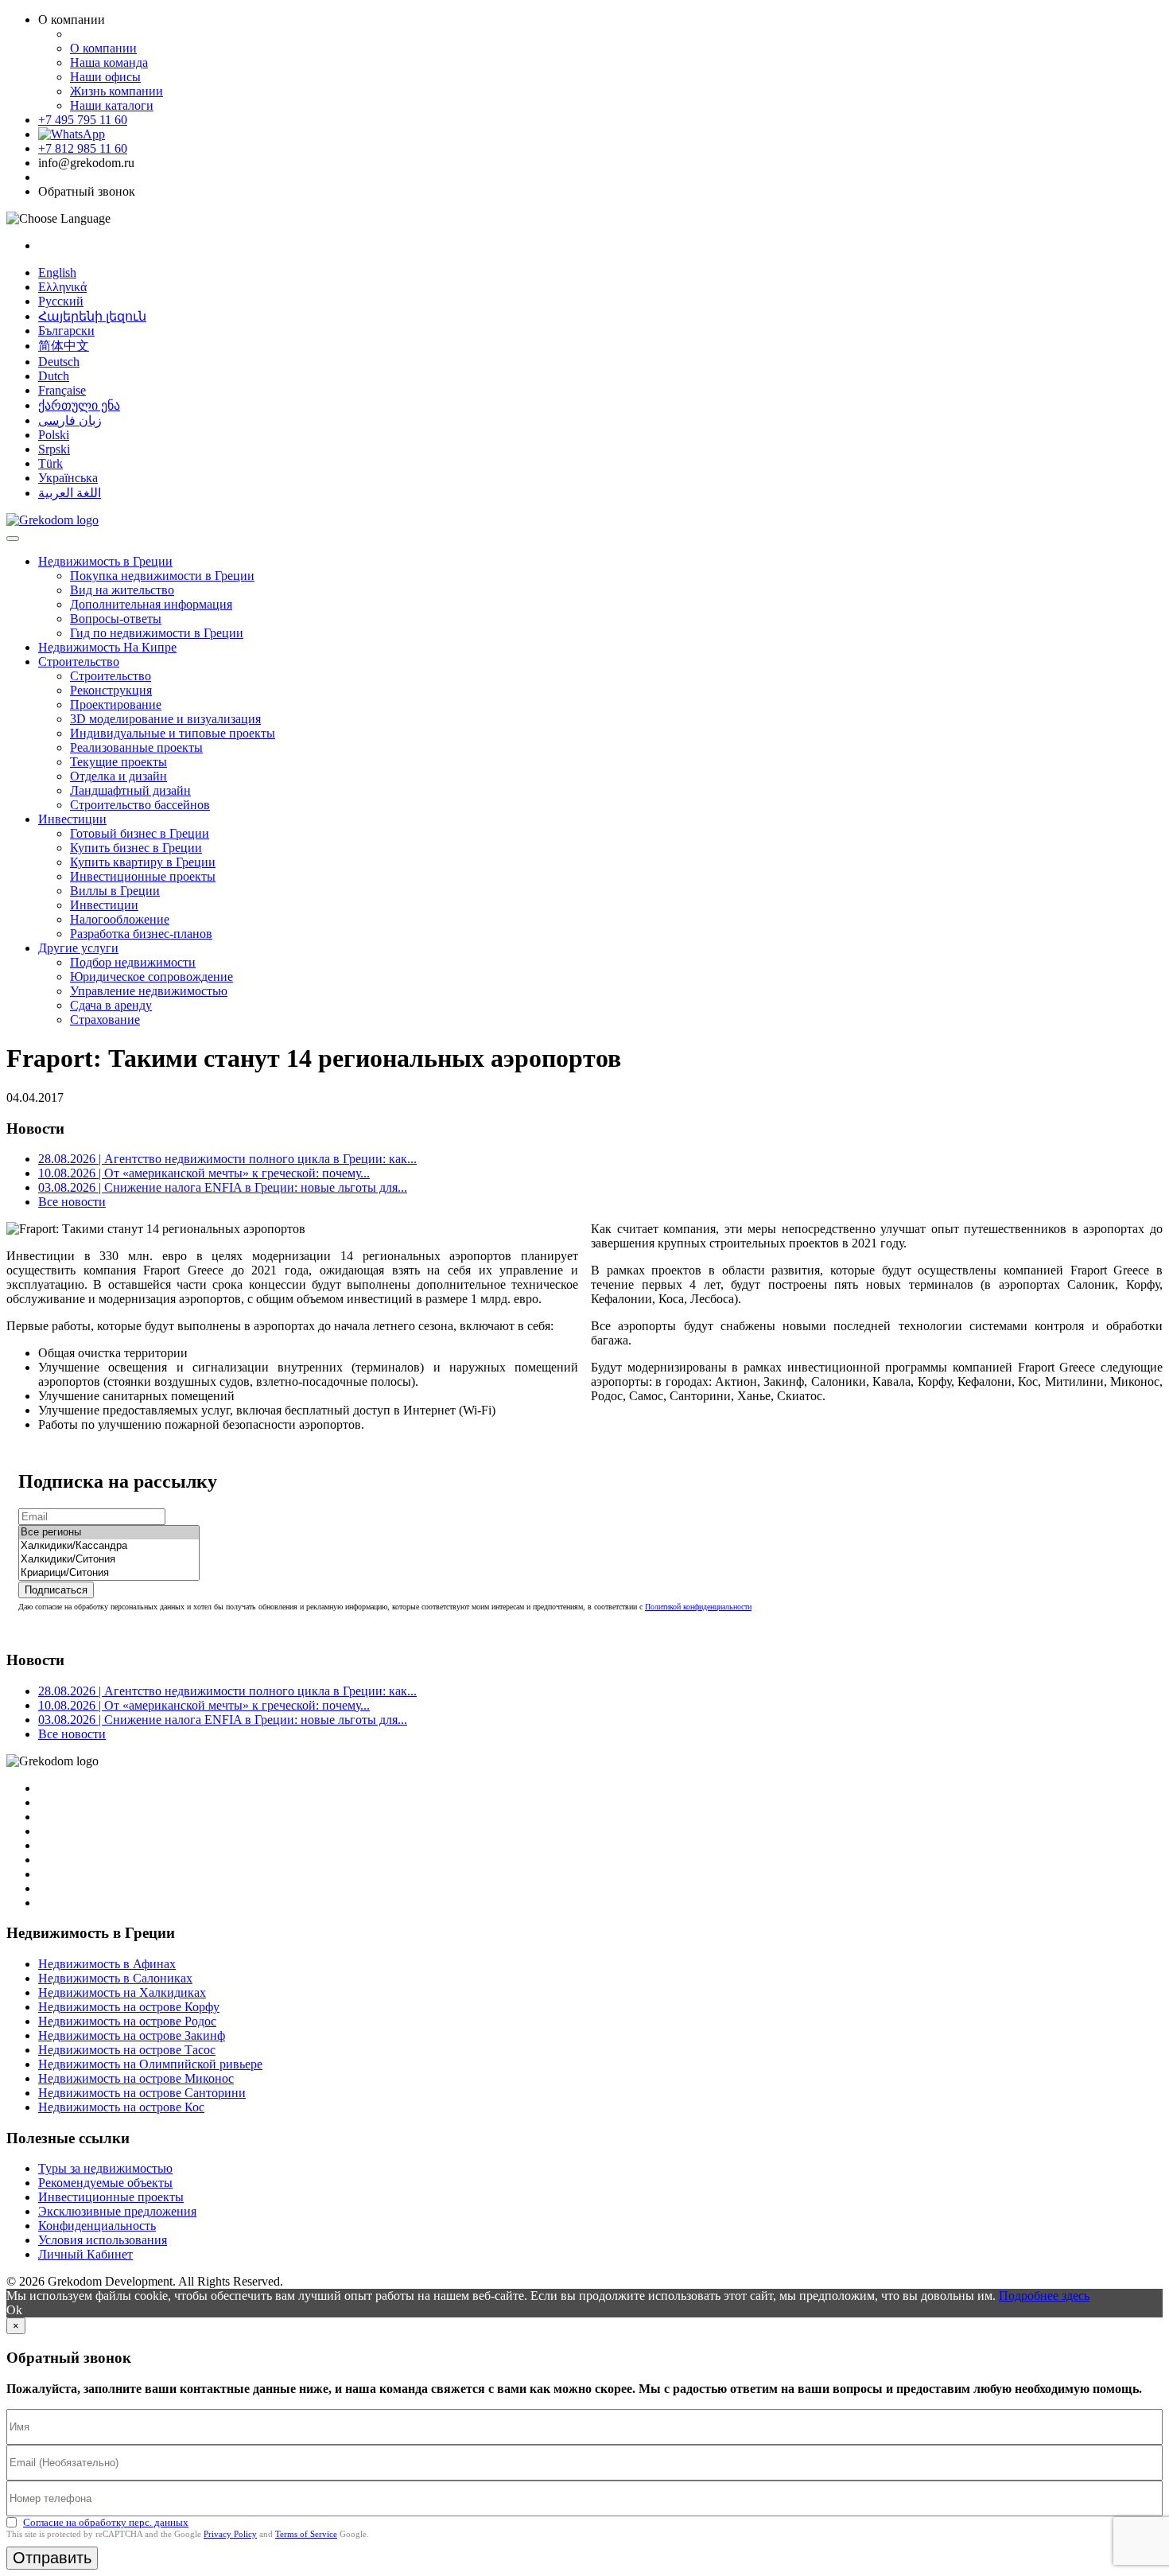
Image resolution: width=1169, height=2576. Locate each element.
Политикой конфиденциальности (698, 1607)
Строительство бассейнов (140, 805)
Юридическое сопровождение (151, 977)
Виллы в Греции (115, 891)
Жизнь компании (117, 91)
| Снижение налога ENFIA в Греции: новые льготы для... (223, 1187)
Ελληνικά (62, 287)
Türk (50, 463)
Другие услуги (78, 948)
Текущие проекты (118, 762)
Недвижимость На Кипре (107, 647)
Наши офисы (105, 77)
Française (62, 390)
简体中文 (64, 346)
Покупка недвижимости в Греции (162, 576)
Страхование (105, 1020)
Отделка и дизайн (118, 776)
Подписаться (56, 1590)
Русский (61, 301)
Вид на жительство (122, 590)
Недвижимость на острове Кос (121, 2107)
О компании (103, 48)
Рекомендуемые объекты (105, 2183)
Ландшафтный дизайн (130, 790)
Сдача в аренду (111, 1005)
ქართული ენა (79, 405)
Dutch (54, 376)
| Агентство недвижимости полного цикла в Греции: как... (227, 1159)
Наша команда (109, 62)
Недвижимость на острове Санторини (142, 2093)
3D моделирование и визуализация (165, 719)
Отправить (52, 2558)
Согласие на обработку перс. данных (106, 2522)
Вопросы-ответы (116, 619)
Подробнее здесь (1044, 2296)
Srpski (54, 449)
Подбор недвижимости (133, 962)
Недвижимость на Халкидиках (122, 1992)
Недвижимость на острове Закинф (132, 2035)
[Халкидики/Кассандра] (109, 1546)
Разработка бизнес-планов (141, 934)
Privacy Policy (230, 2534)
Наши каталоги (112, 105)
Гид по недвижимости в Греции (157, 633)
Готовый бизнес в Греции (140, 833)
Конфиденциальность (97, 2226)
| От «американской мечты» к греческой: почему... (204, 1173)
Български (66, 331)
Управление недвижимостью (149, 991)
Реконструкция (111, 690)
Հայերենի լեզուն (92, 316)
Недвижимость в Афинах (107, 1964)
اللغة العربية (70, 493)
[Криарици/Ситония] (109, 1573)
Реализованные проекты (136, 747)
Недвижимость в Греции (105, 561)
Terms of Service (306, 2534)
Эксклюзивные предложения (117, 2211)
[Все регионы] (109, 1533)
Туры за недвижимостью (105, 2168)
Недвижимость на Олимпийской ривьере (150, 2064)
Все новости (72, 1202)
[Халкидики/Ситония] (109, 1560)
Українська (68, 478)
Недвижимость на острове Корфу (129, 2007)
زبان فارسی (70, 420)
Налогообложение (120, 919)
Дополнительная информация (151, 604)
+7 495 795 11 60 (83, 120)
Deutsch (59, 362)
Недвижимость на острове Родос (127, 2021)
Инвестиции (72, 819)
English (57, 272)
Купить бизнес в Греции (136, 848)
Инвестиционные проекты (143, 876)
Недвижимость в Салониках (115, 1978)
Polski (54, 435)
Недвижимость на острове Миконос (136, 2078)
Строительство (79, 662)
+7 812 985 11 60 (83, 148)
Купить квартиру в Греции (143, 862)
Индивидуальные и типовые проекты (173, 733)
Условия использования (103, 2240)
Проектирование (116, 704)
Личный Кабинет (85, 2254)
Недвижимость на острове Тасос (127, 2050)
